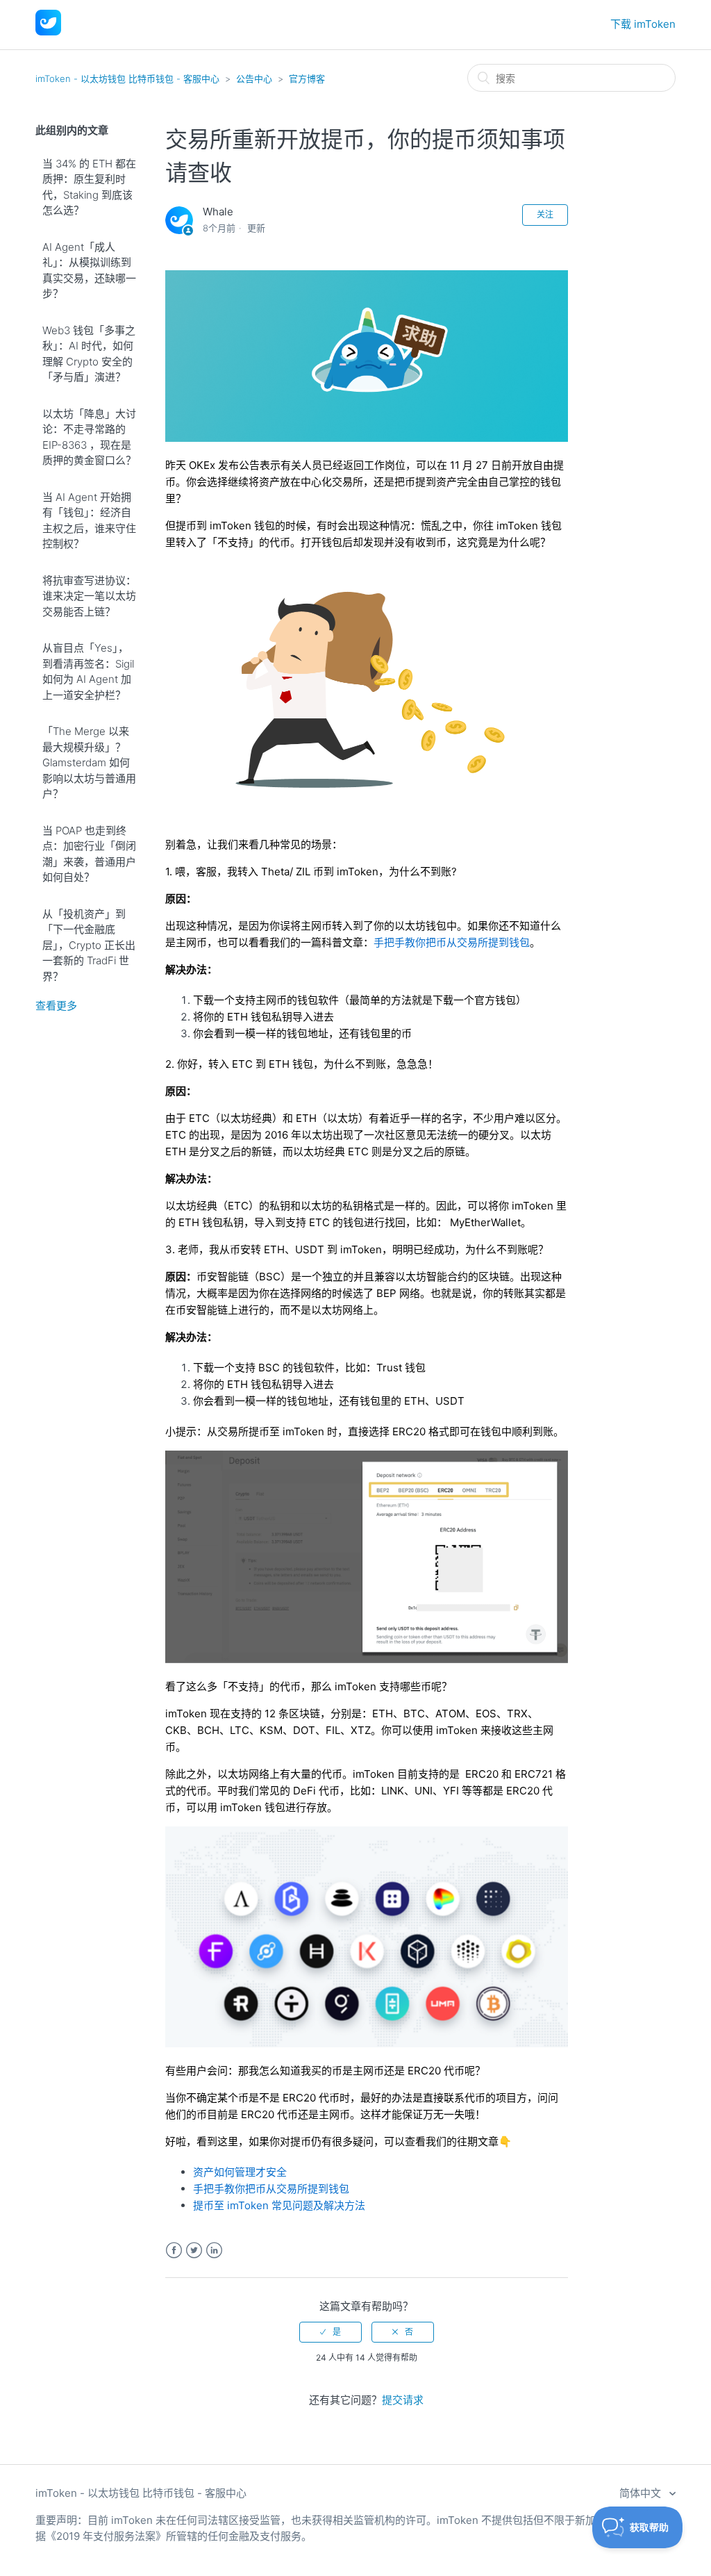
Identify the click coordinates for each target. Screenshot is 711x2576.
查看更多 (56, 1006)
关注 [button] (545, 214)
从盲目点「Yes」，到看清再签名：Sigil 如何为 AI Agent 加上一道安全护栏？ (88, 671)
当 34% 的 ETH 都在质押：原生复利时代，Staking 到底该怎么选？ (89, 187)
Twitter (194, 2251)
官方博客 (307, 79)
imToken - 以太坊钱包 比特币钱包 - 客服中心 (127, 79)
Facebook (174, 2251)
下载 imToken (643, 24)
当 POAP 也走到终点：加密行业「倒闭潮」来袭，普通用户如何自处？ (89, 854)
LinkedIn (214, 2251)
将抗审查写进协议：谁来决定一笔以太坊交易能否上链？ (89, 596)
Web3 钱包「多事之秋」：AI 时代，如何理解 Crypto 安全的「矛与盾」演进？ (89, 354)
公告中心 (254, 79)
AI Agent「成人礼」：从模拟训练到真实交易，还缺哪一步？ (89, 271)
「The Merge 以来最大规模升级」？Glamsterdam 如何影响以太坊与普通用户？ (89, 762)
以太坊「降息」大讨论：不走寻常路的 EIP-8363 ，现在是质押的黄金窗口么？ (89, 437)
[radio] (331, 2332)
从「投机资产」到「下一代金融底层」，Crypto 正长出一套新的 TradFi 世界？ (89, 945)
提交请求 (403, 2400)
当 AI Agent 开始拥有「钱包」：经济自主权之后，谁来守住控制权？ (89, 521)
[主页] (48, 32)
